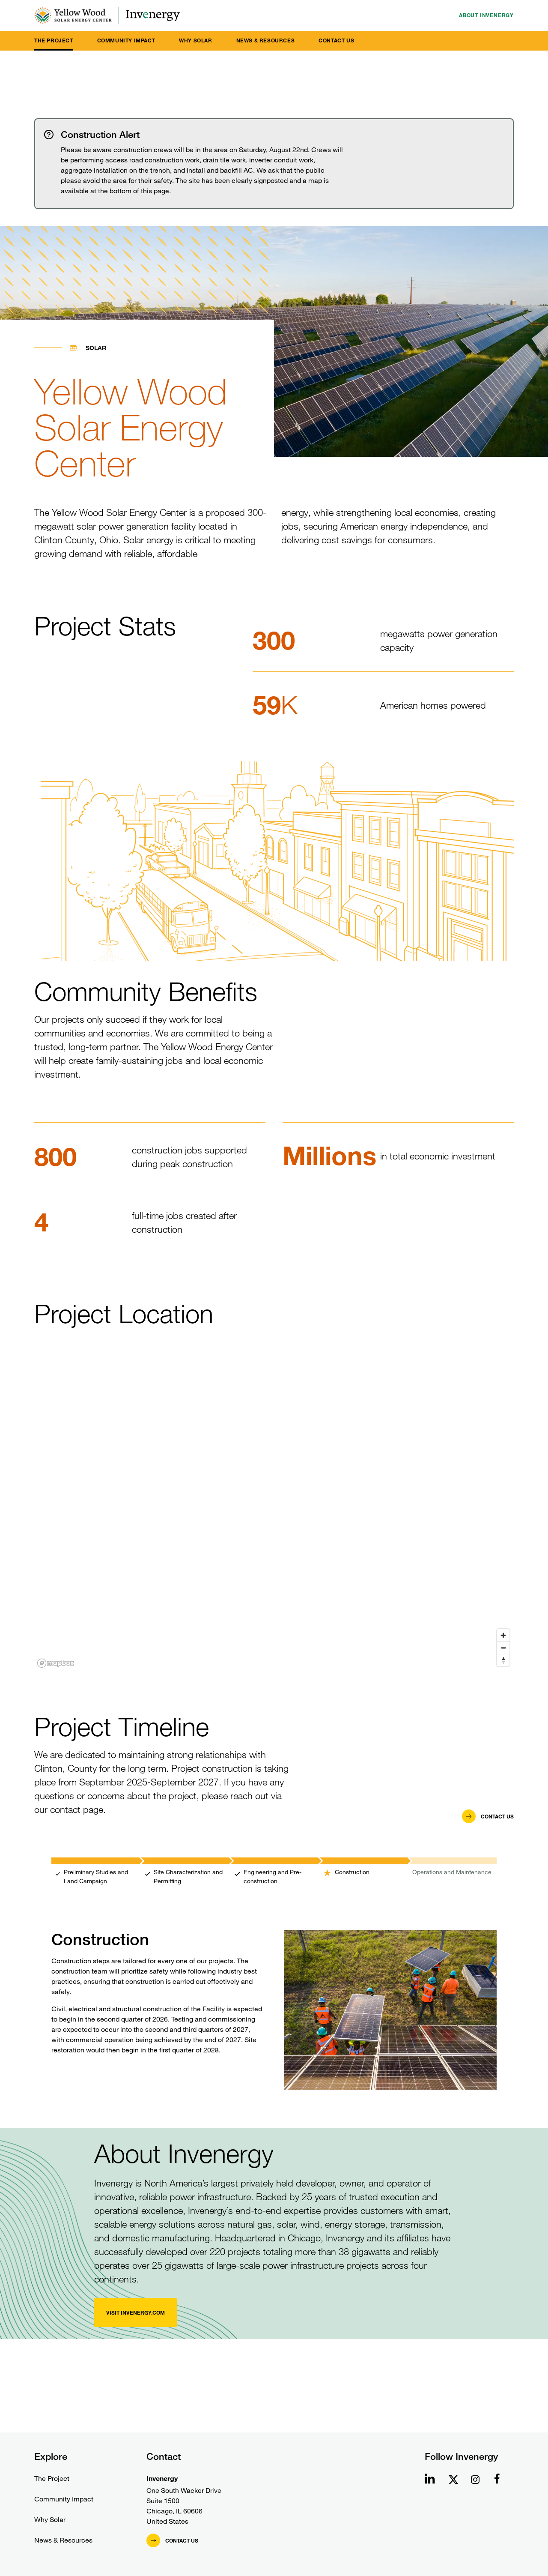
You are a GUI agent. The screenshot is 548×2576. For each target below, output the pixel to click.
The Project (54, 40)
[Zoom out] (503, 1648)
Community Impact (126, 40)
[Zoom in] (503, 1635)
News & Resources (266, 40)
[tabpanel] (274, 1982)
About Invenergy (486, 15)
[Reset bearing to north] (503, 1660)
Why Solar (195, 40)
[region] (274, 1516)
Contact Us (336, 40)
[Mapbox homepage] (56, 1663)
